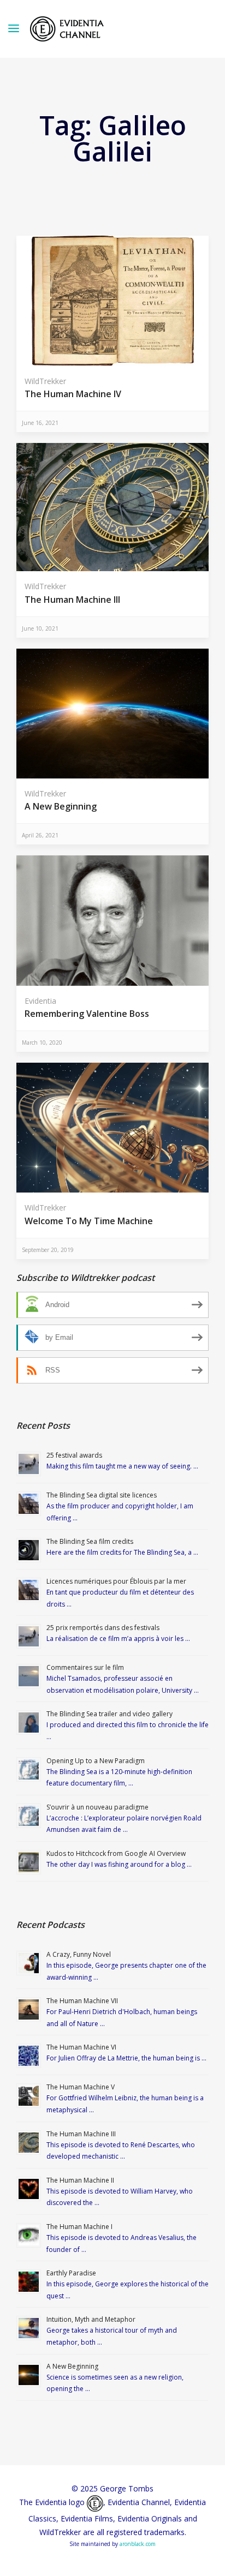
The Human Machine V (81, 2087)
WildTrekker (45, 381)
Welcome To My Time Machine (89, 1221)
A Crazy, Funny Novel (79, 1954)
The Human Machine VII (82, 2001)
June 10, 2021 (40, 628)
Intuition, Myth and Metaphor (91, 2319)
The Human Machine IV (73, 394)
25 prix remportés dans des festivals (103, 1628)
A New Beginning (61, 806)
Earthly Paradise (71, 2273)
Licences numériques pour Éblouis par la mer (116, 1581)
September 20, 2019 (48, 1250)
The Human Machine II (80, 2180)
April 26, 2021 (40, 835)
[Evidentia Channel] (67, 29)
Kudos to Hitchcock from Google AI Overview (116, 1853)
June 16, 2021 (40, 423)
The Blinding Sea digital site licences (102, 1495)
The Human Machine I (79, 2227)
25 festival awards (74, 1455)
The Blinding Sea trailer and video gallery (109, 1714)
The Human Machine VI (81, 2047)
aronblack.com (138, 2544)
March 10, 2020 (42, 1043)
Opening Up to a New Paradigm (96, 1761)
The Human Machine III (72, 600)
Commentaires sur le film (85, 1667)
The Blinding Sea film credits (90, 1541)
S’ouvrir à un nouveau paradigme (97, 1807)
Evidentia (40, 1001)
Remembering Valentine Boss (87, 1014)
